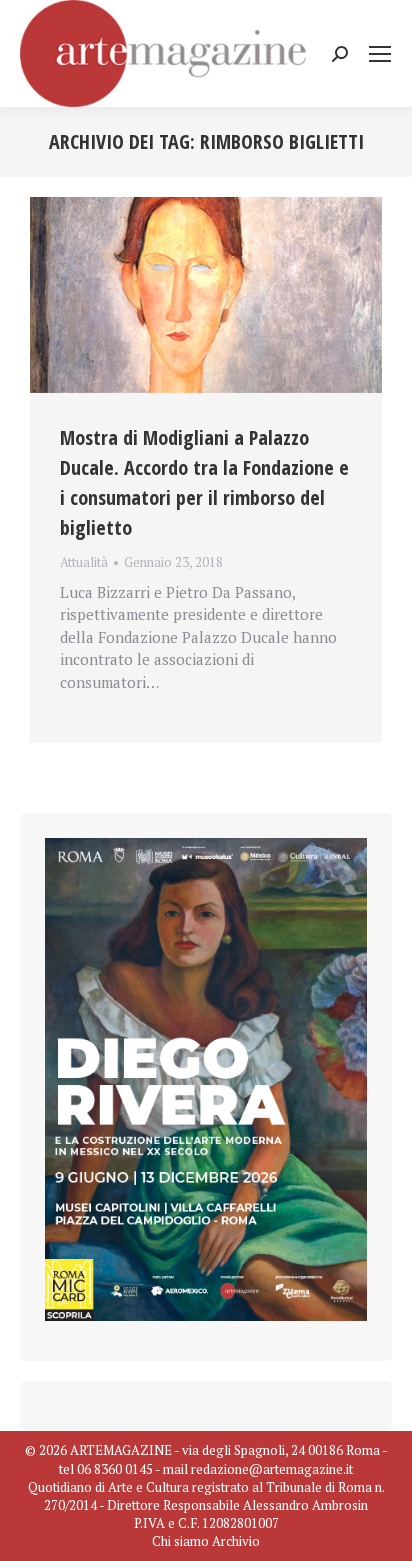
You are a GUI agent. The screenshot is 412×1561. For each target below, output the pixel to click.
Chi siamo (180, 1541)
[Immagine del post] (206, 295)
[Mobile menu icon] (380, 54)
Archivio (236, 1541)
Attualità (84, 562)
